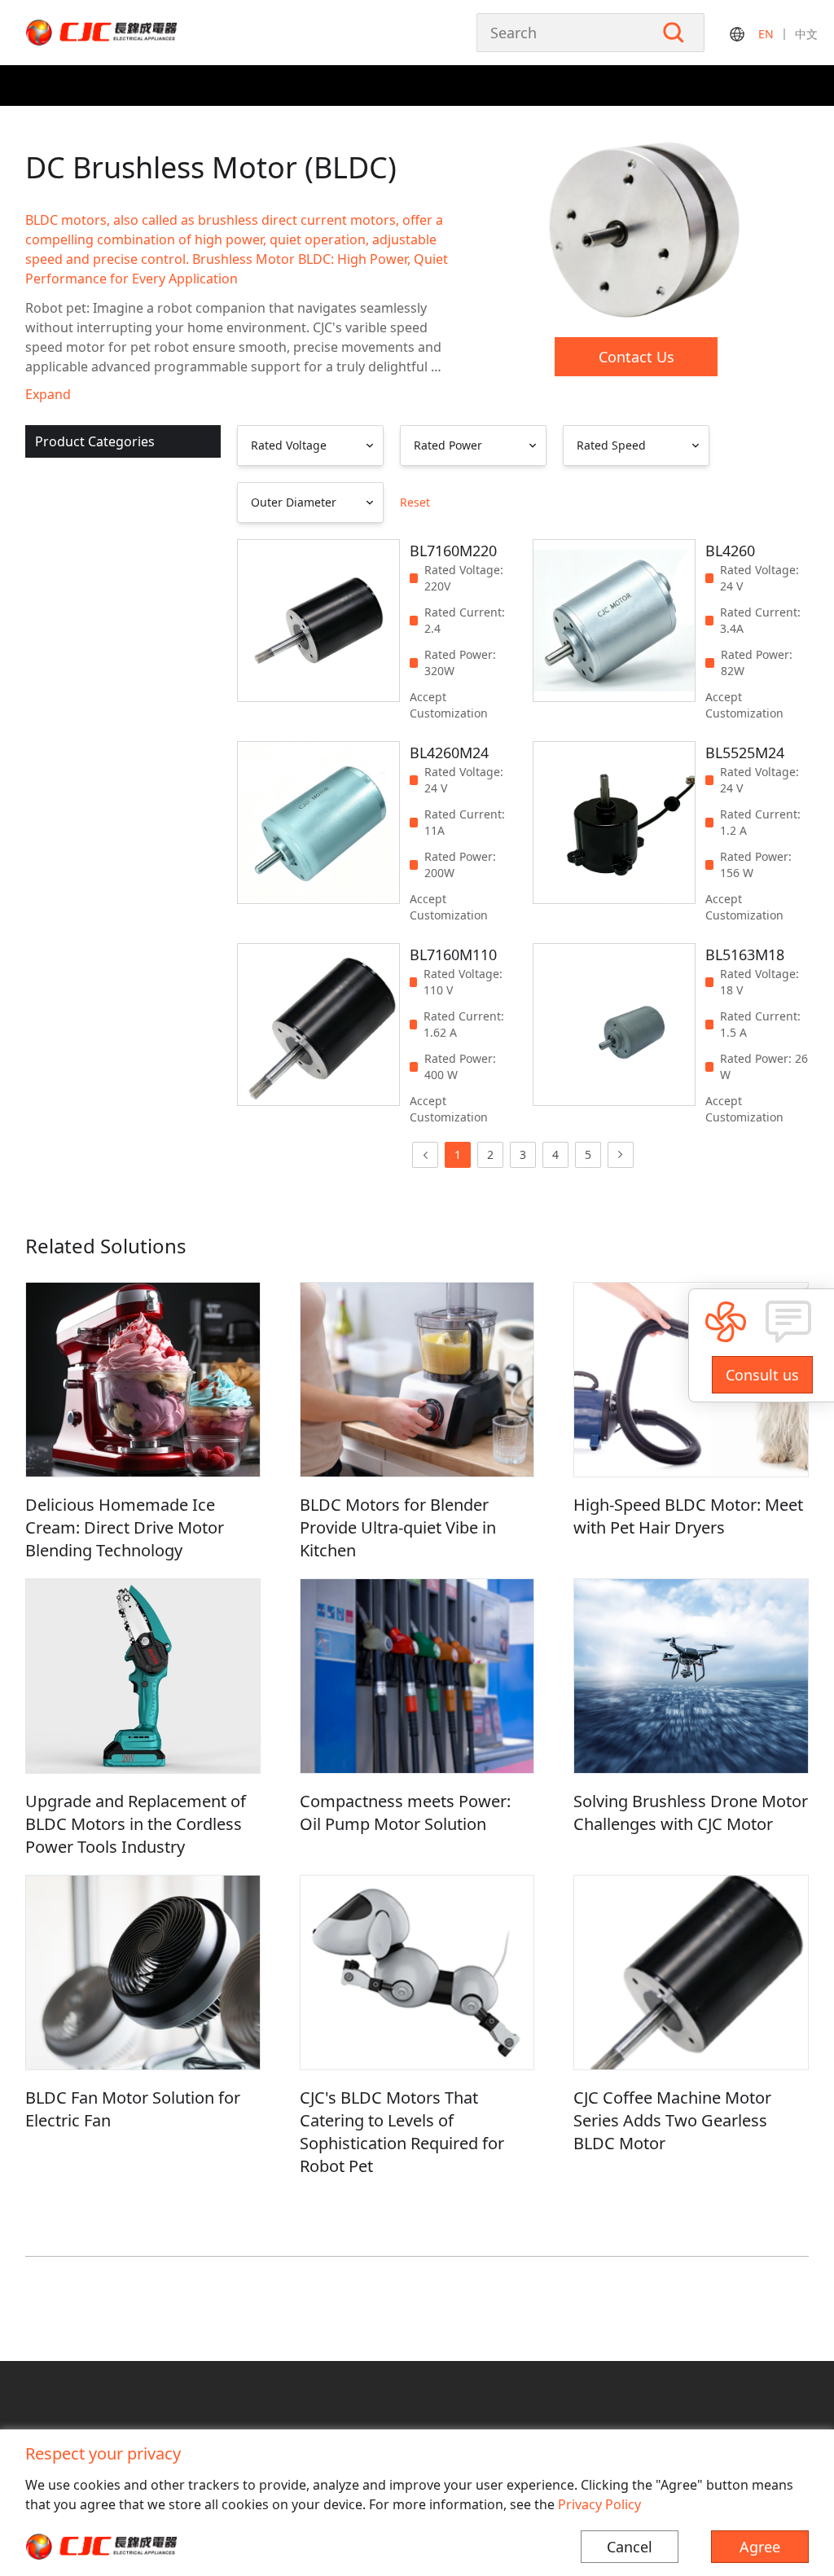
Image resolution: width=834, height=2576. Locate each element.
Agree (760, 2547)
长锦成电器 (135, 33)
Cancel (630, 2547)
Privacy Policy (599, 2504)
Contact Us (636, 357)
